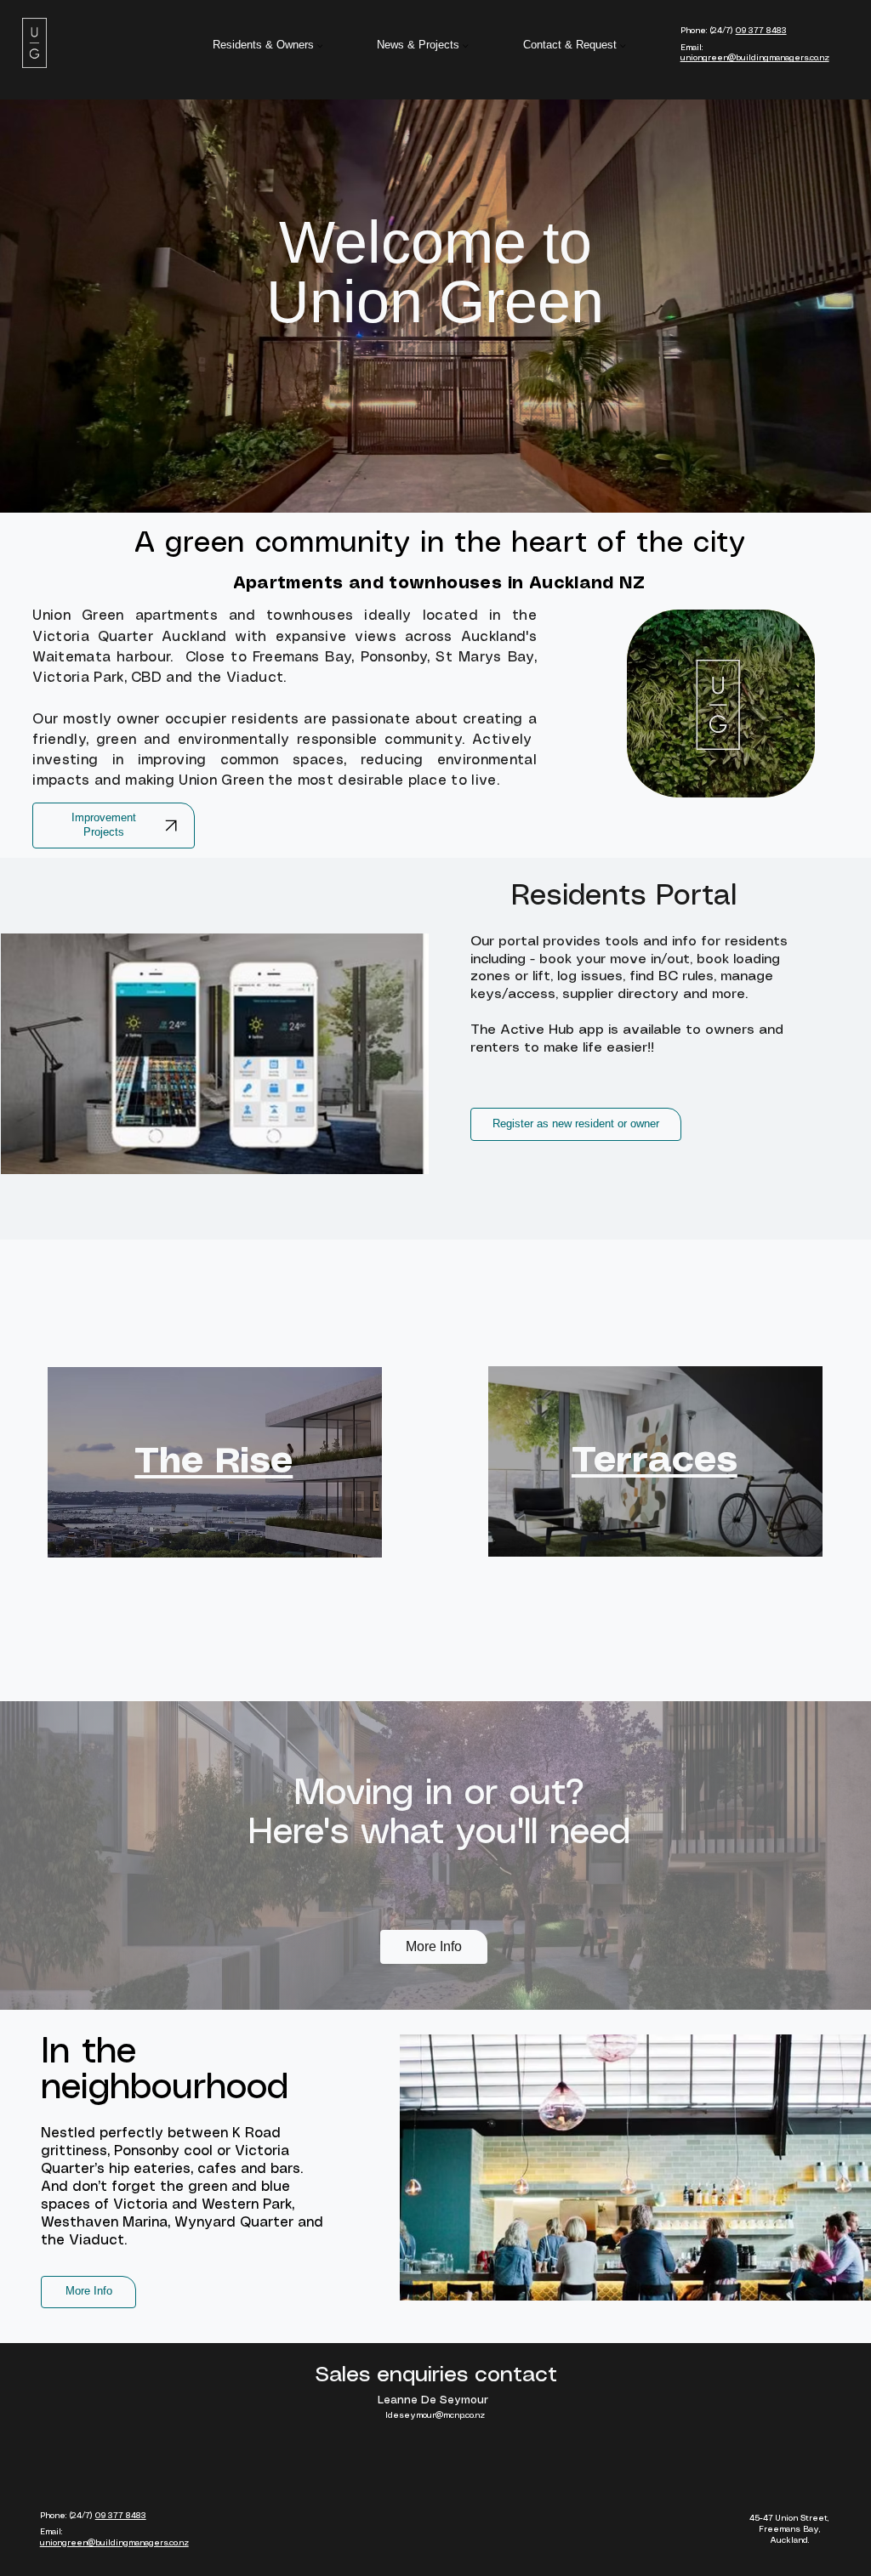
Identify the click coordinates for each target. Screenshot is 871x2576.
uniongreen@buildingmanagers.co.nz (755, 58)
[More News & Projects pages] (465, 46)
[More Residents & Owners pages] (320, 46)
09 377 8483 (761, 31)
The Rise (213, 1462)
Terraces (655, 1461)
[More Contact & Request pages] (623, 46)
